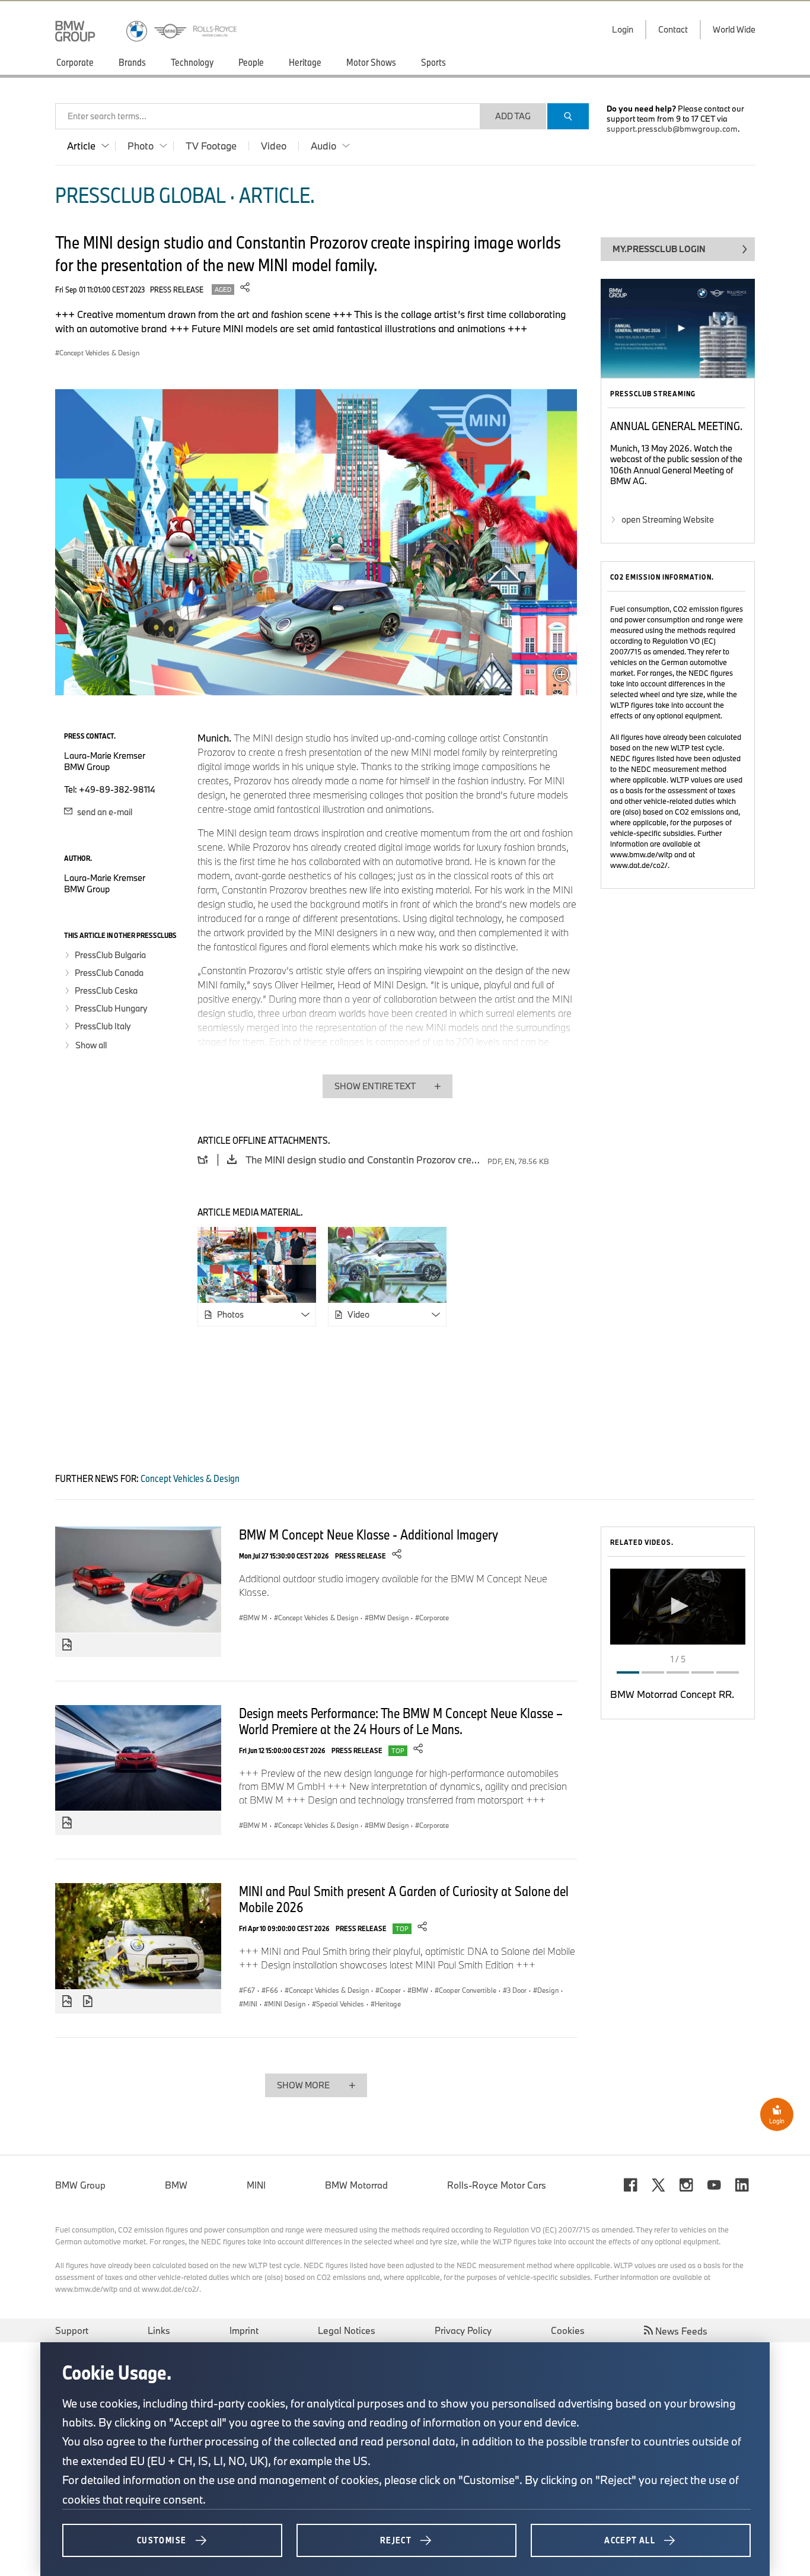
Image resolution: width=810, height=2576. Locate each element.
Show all (91, 1045)
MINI (256, 2185)
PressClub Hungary (111, 1008)
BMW (176, 2185)
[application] (678, 1607)
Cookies (568, 2330)
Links (159, 2330)
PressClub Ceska (106, 990)
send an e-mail (104, 812)
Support (72, 2330)
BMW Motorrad (356, 2185)
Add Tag (513, 116)
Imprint (244, 2330)
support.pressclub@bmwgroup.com (672, 129)
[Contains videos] (89, 2002)
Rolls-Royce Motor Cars (497, 2185)
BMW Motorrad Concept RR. (672, 1694)
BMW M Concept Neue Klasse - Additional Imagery (369, 1534)
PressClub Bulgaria (110, 955)
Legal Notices (347, 2330)
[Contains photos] (67, 1645)
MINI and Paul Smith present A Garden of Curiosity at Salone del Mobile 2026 (404, 1899)
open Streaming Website (668, 519)
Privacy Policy (463, 2330)
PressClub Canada (109, 973)
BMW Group (80, 2185)
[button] (678, 1606)
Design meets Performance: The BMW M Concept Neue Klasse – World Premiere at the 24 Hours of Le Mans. (401, 1721)
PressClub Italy (103, 1026)
